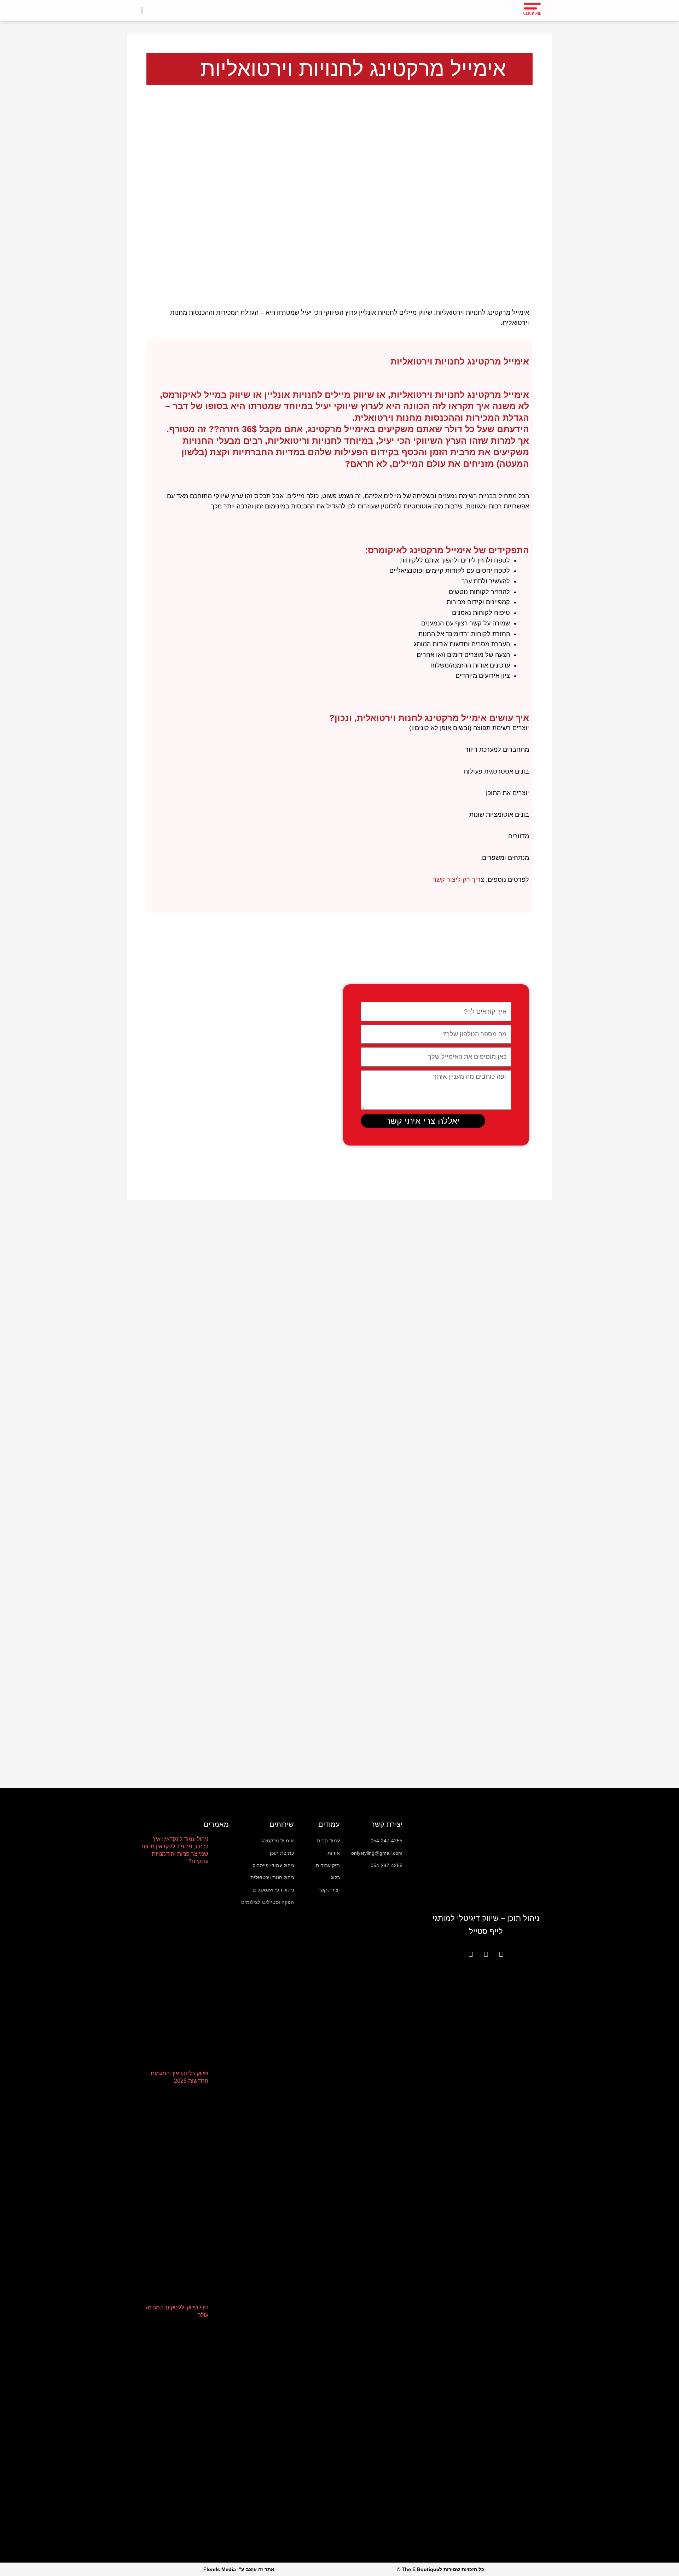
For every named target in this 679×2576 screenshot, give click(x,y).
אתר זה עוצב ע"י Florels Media (239, 2569)
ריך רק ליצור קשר (457, 880)
